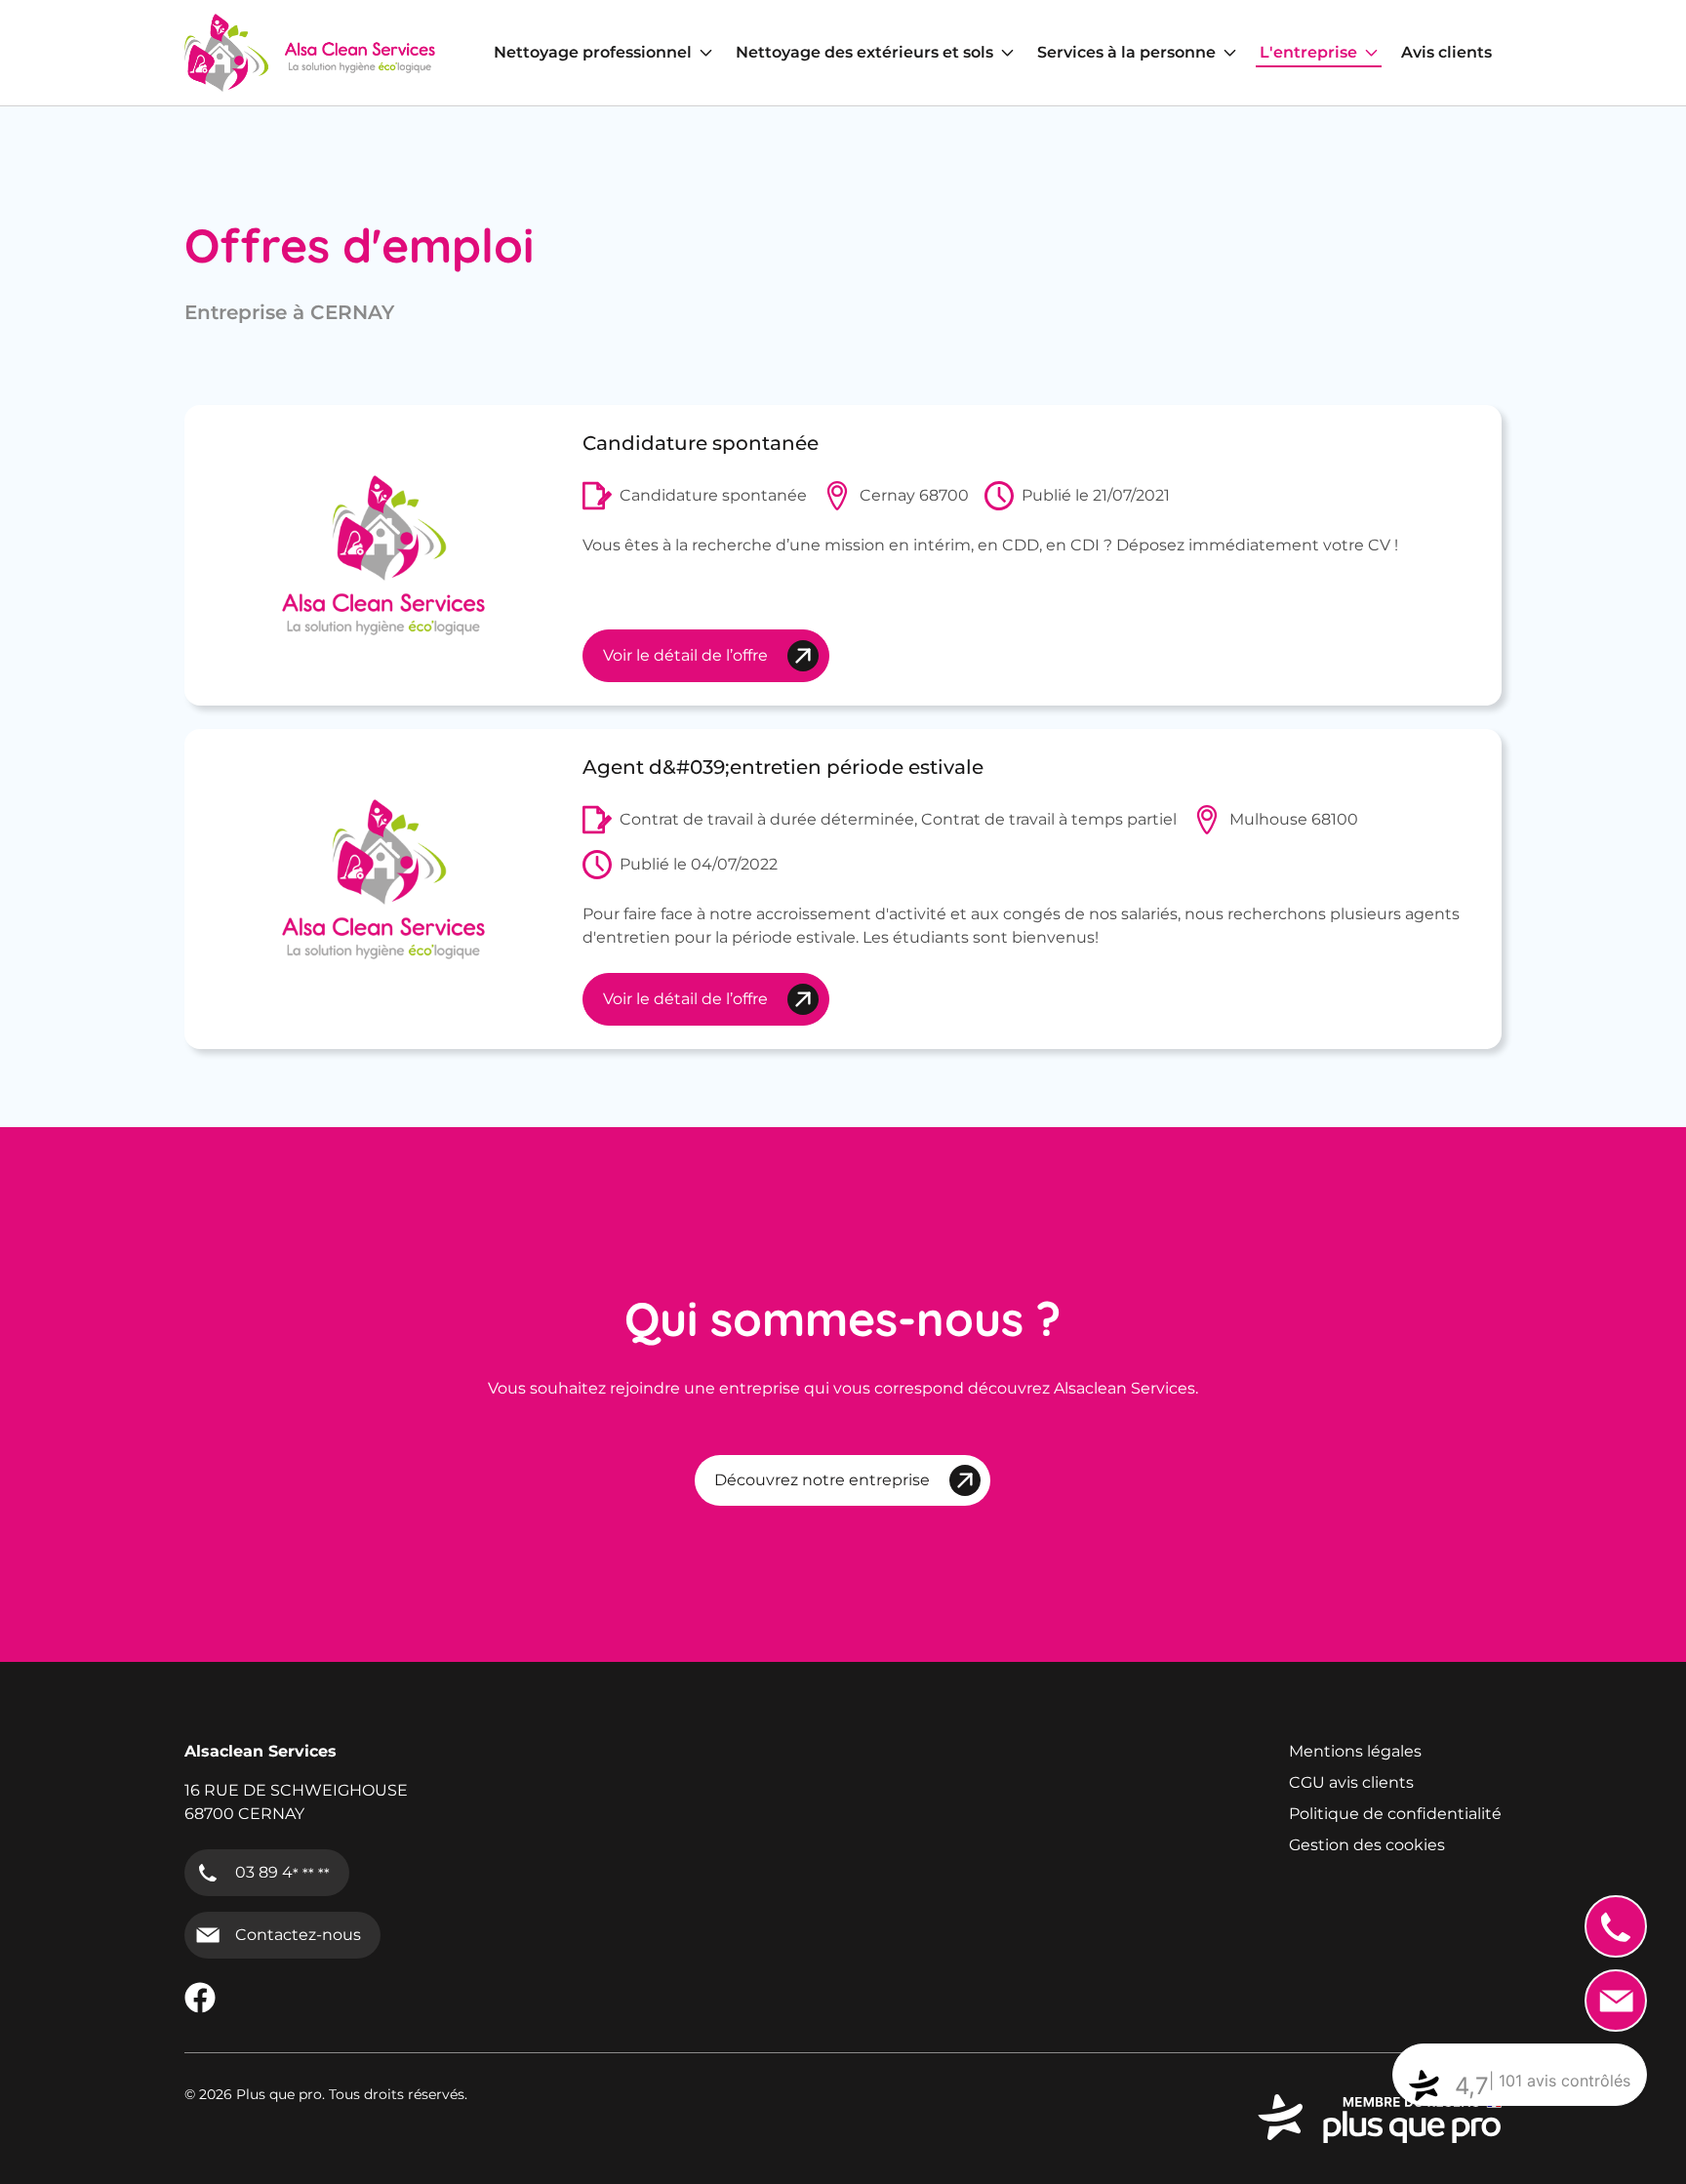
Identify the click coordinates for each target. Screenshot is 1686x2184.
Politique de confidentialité (1395, 1814)
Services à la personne (1126, 52)
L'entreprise (1308, 52)
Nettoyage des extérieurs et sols (864, 52)
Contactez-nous (298, 1935)
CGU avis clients (1351, 1782)
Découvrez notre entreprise (822, 1480)
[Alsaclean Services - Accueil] (310, 53)
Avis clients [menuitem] (1446, 52)
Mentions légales (1355, 1751)
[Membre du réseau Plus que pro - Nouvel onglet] (1380, 2119)
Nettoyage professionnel (593, 52)
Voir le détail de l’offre (685, 655)
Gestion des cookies (1367, 1845)
